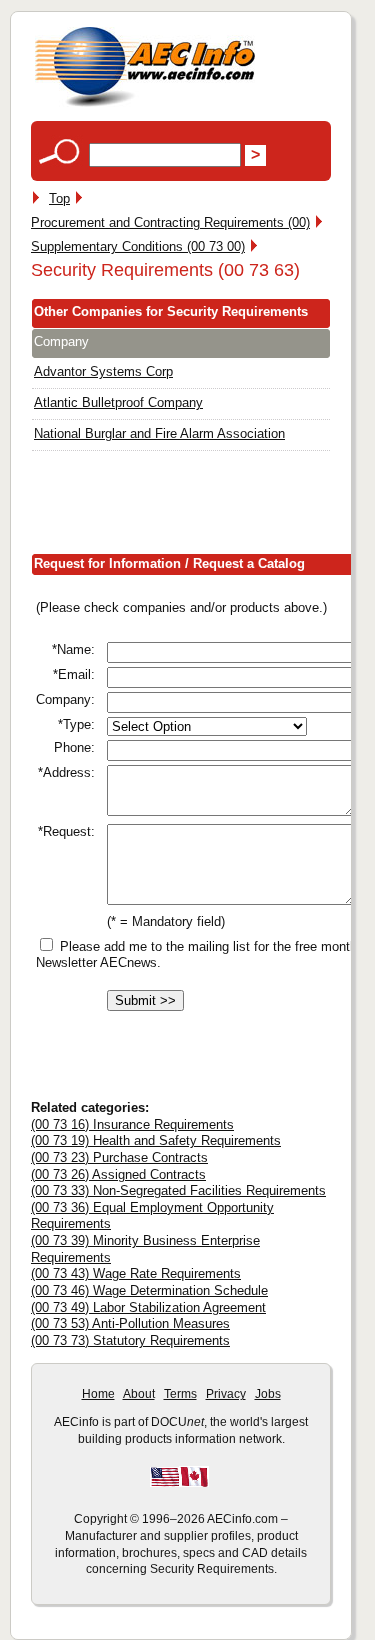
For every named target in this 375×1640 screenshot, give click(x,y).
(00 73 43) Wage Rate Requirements (136, 1273)
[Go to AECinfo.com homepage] (145, 104)
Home (98, 1394)
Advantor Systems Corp (103, 371)
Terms (180, 1394)
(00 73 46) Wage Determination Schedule (149, 1290)
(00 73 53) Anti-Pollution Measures (130, 1323)
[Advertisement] (203, 507)
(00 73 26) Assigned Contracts (118, 1174)
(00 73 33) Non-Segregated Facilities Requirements (178, 1190)
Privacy (226, 1394)
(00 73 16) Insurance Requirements (132, 1124)
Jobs (268, 1394)
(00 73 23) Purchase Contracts (119, 1157)
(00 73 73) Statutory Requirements (130, 1340)
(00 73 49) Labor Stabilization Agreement (148, 1307)
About (139, 1394)
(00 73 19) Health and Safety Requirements (156, 1140)
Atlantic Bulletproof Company (118, 402)
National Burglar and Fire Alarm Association (159, 433)
